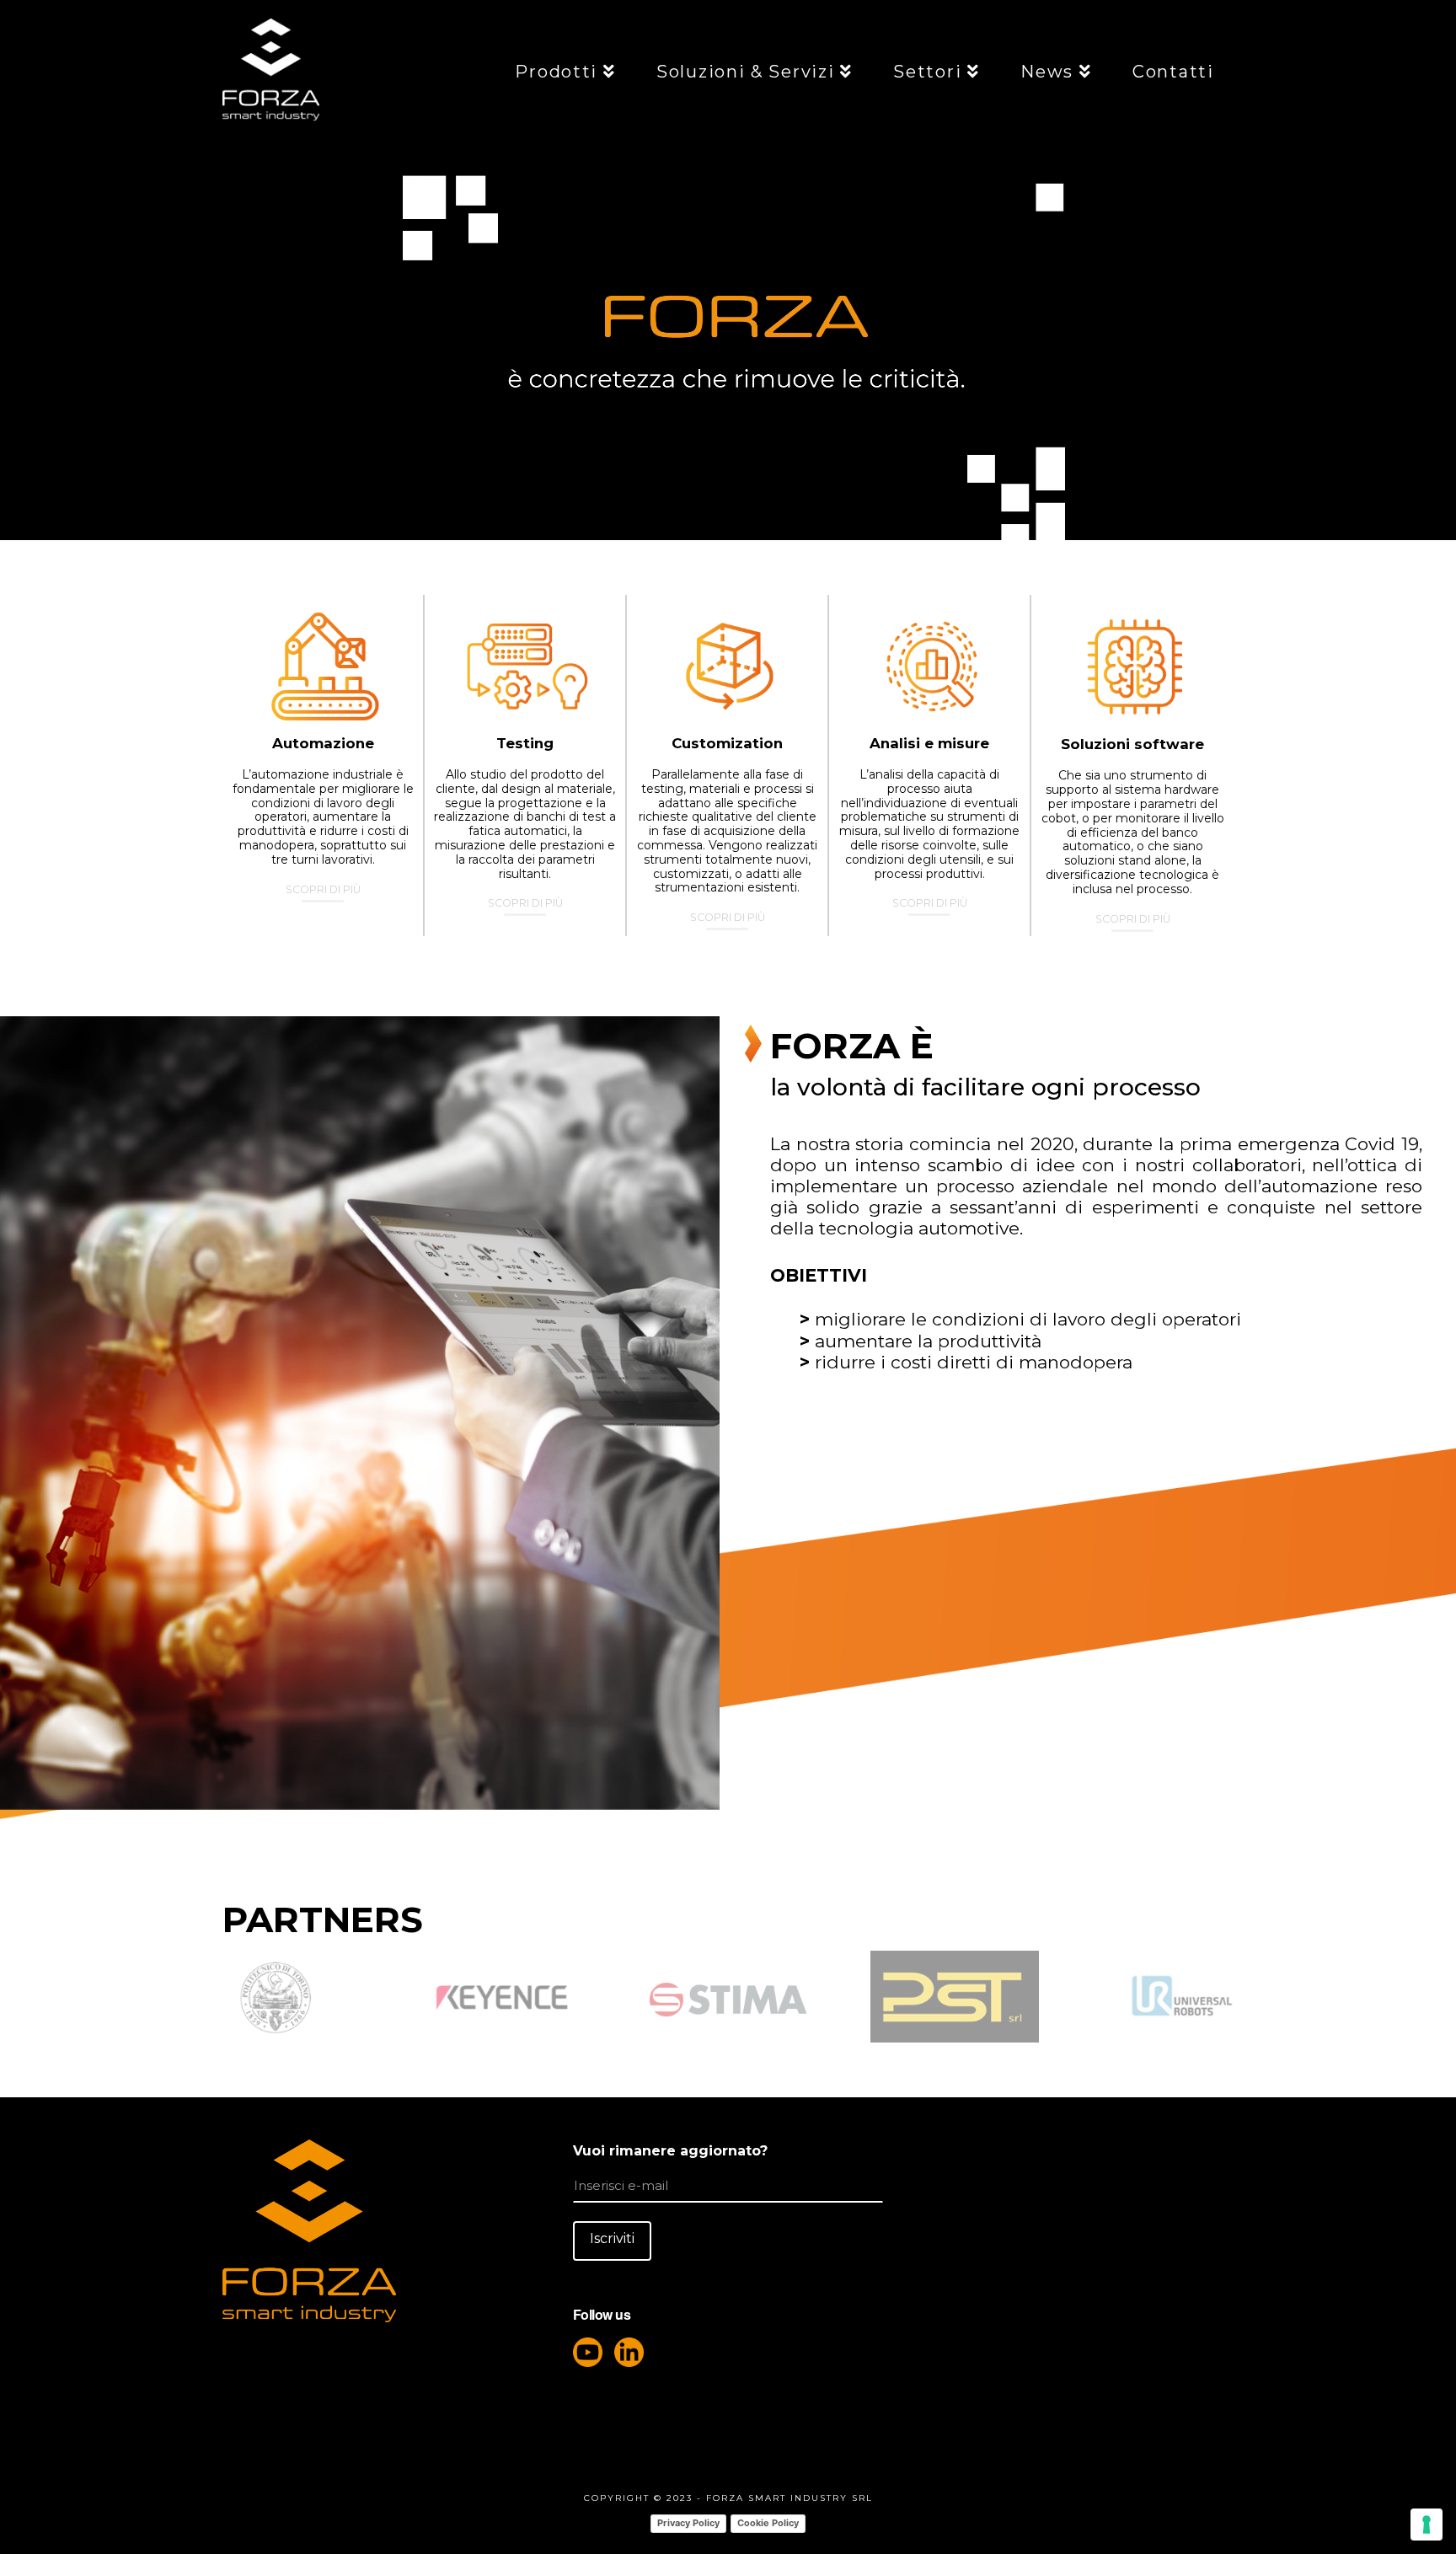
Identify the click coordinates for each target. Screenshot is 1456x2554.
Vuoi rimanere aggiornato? (670, 2151)
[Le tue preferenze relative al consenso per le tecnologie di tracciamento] (1427, 2525)
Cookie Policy (768, 2523)
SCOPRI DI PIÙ (323, 889)
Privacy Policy (688, 2523)
